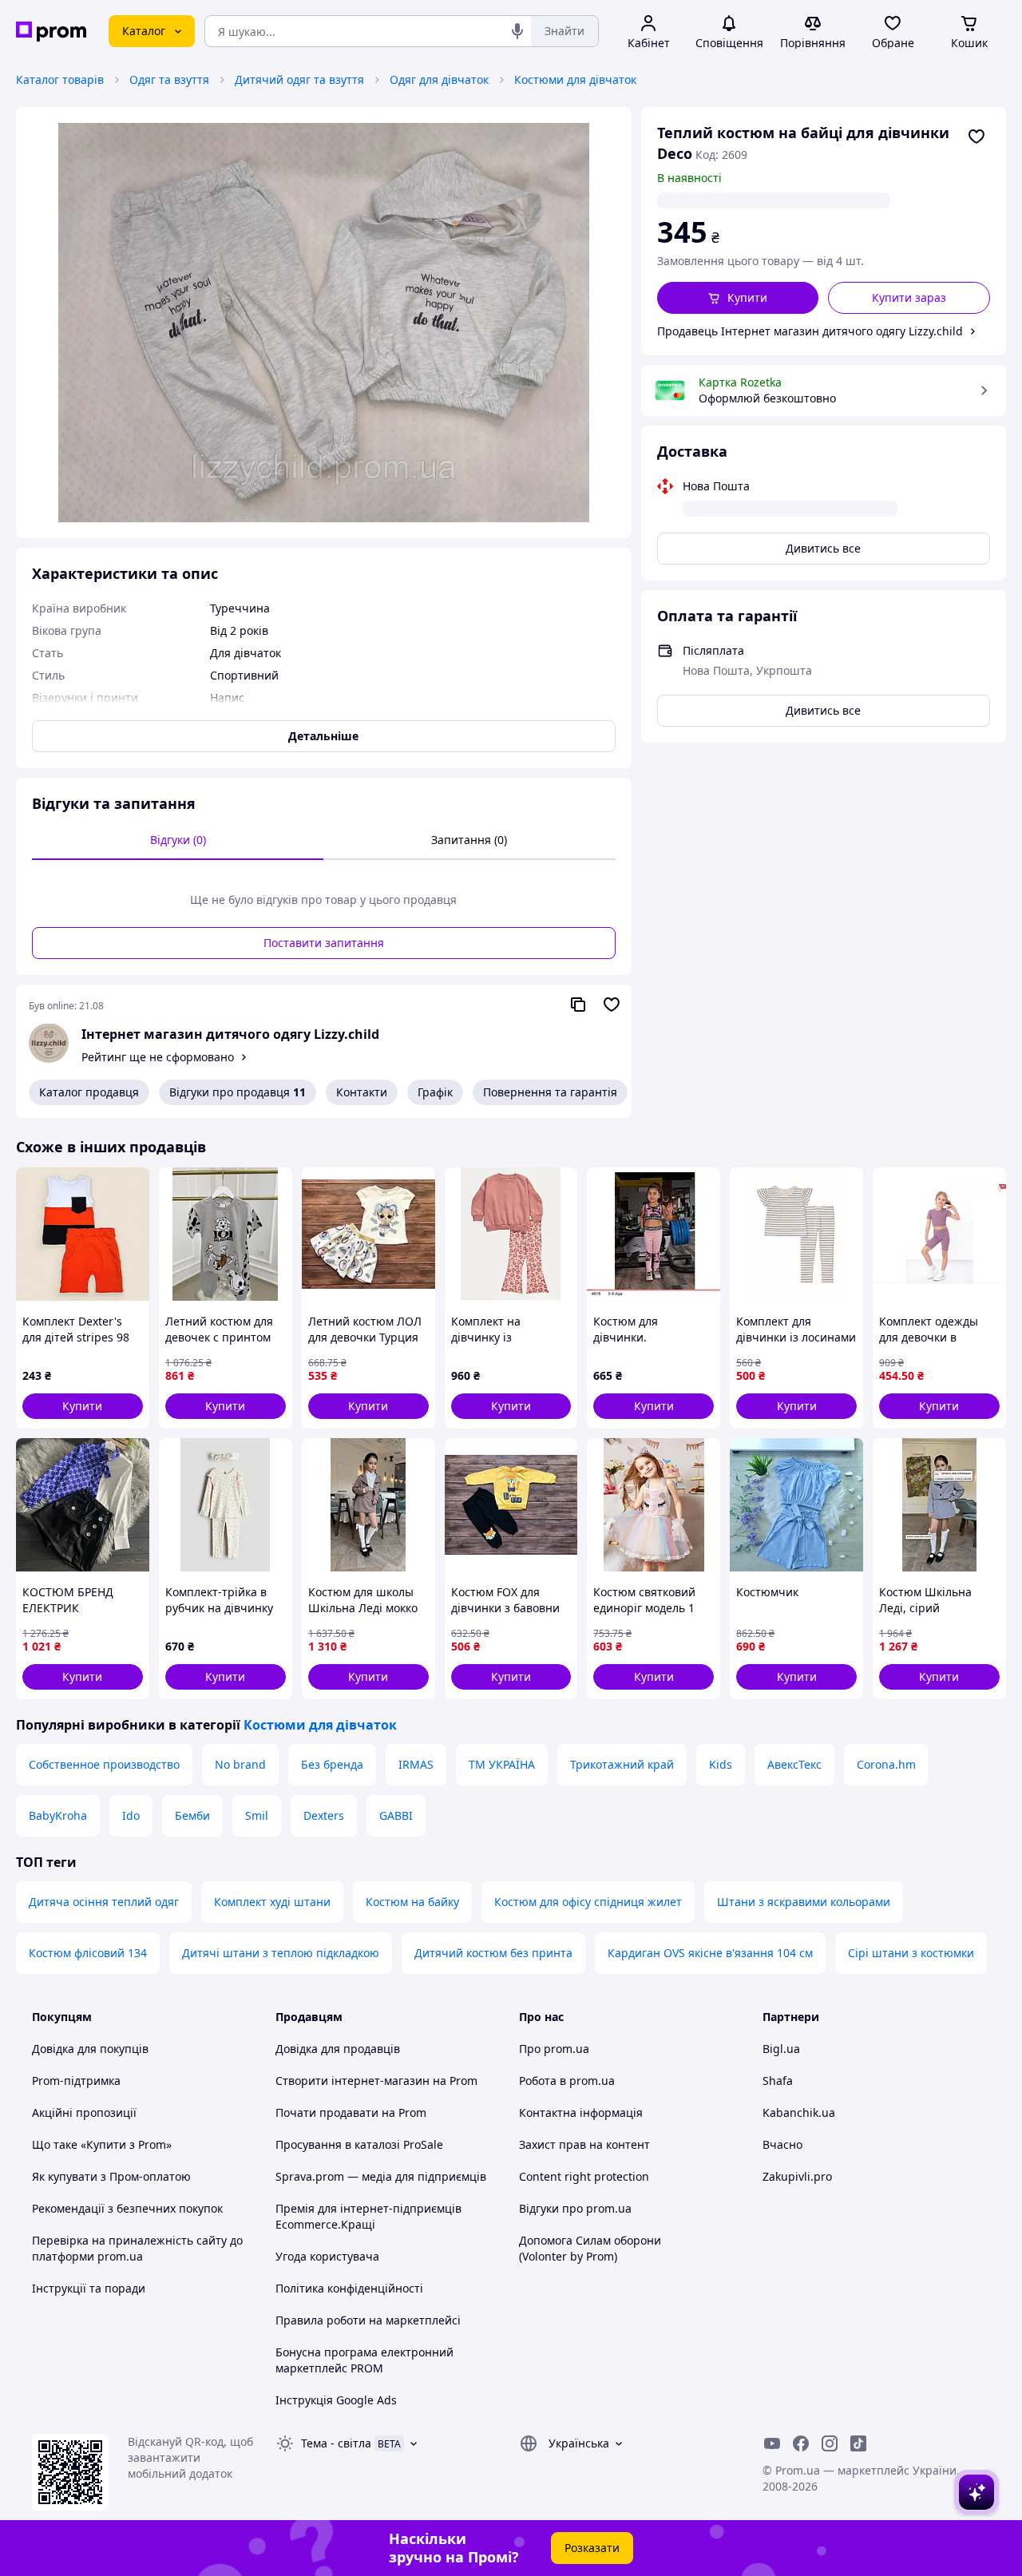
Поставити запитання (324, 943)
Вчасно (782, 2144)
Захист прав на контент (584, 2144)
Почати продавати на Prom (351, 2112)
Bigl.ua (781, 2049)
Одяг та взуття (169, 79)
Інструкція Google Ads (336, 2400)
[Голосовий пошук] (517, 31)
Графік (435, 1092)
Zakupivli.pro (797, 2176)
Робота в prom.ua (567, 2081)
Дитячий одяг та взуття (299, 79)
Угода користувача (327, 2256)
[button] (738, 298)
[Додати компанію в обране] (612, 1005)
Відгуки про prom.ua (575, 2208)
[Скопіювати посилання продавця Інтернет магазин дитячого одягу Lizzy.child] (578, 1005)
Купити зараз (909, 297)
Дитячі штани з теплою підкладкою (281, 1953)
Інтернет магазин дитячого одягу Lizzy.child (230, 1034)
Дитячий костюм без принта (493, 1953)
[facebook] (801, 2443)
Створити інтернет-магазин (353, 2081)
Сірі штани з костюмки (911, 1953)
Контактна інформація (581, 2112)
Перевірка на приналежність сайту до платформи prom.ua (137, 2248)
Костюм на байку (412, 1902)
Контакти (362, 1092)
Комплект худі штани (272, 1902)
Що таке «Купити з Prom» (102, 2144)
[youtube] (772, 2443)
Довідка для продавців (338, 2049)
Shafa (778, 2081)
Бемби (192, 1815)
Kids (721, 1764)
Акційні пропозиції (84, 2112)
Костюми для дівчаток (575, 79)
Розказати (592, 2548)
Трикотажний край (622, 1764)
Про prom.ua (554, 2049)
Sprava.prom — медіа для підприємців (381, 2176)
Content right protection (584, 2176)
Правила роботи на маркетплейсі (368, 2320)
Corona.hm (886, 1764)
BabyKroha (58, 1815)
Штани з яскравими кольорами (804, 1902)
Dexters (324, 1815)
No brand (240, 1764)
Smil (257, 1815)
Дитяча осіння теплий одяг (104, 1902)
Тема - (336, 2443)
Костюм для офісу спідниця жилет (588, 1902)
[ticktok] (858, 2443)
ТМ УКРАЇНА (502, 1764)
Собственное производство (104, 1764)
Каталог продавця (89, 1092)
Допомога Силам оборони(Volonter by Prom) (590, 2248)
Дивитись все (823, 548)
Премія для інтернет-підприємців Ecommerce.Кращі (368, 2216)
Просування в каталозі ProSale (359, 2144)
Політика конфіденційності (349, 2288)
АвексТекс (794, 1764)
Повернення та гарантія (550, 1092)
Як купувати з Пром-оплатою (111, 2176)
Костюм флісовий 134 (88, 1953)
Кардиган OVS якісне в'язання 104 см (710, 1953)
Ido (131, 1815)
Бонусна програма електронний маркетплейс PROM (364, 2360)
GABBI (396, 1815)
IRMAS (416, 1764)
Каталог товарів (60, 79)
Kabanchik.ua (799, 2112)
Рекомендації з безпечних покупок (127, 2208)
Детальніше (323, 736)
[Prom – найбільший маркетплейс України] (51, 32)
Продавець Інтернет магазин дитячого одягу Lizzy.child (810, 331)
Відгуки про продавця (238, 1092)
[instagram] (830, 2443)
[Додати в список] (976, 137)
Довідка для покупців (90, 2049)
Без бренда (332, 1764)
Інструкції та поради (89, 2288)
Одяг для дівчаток (439, 79)
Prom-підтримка (76, 2081)
